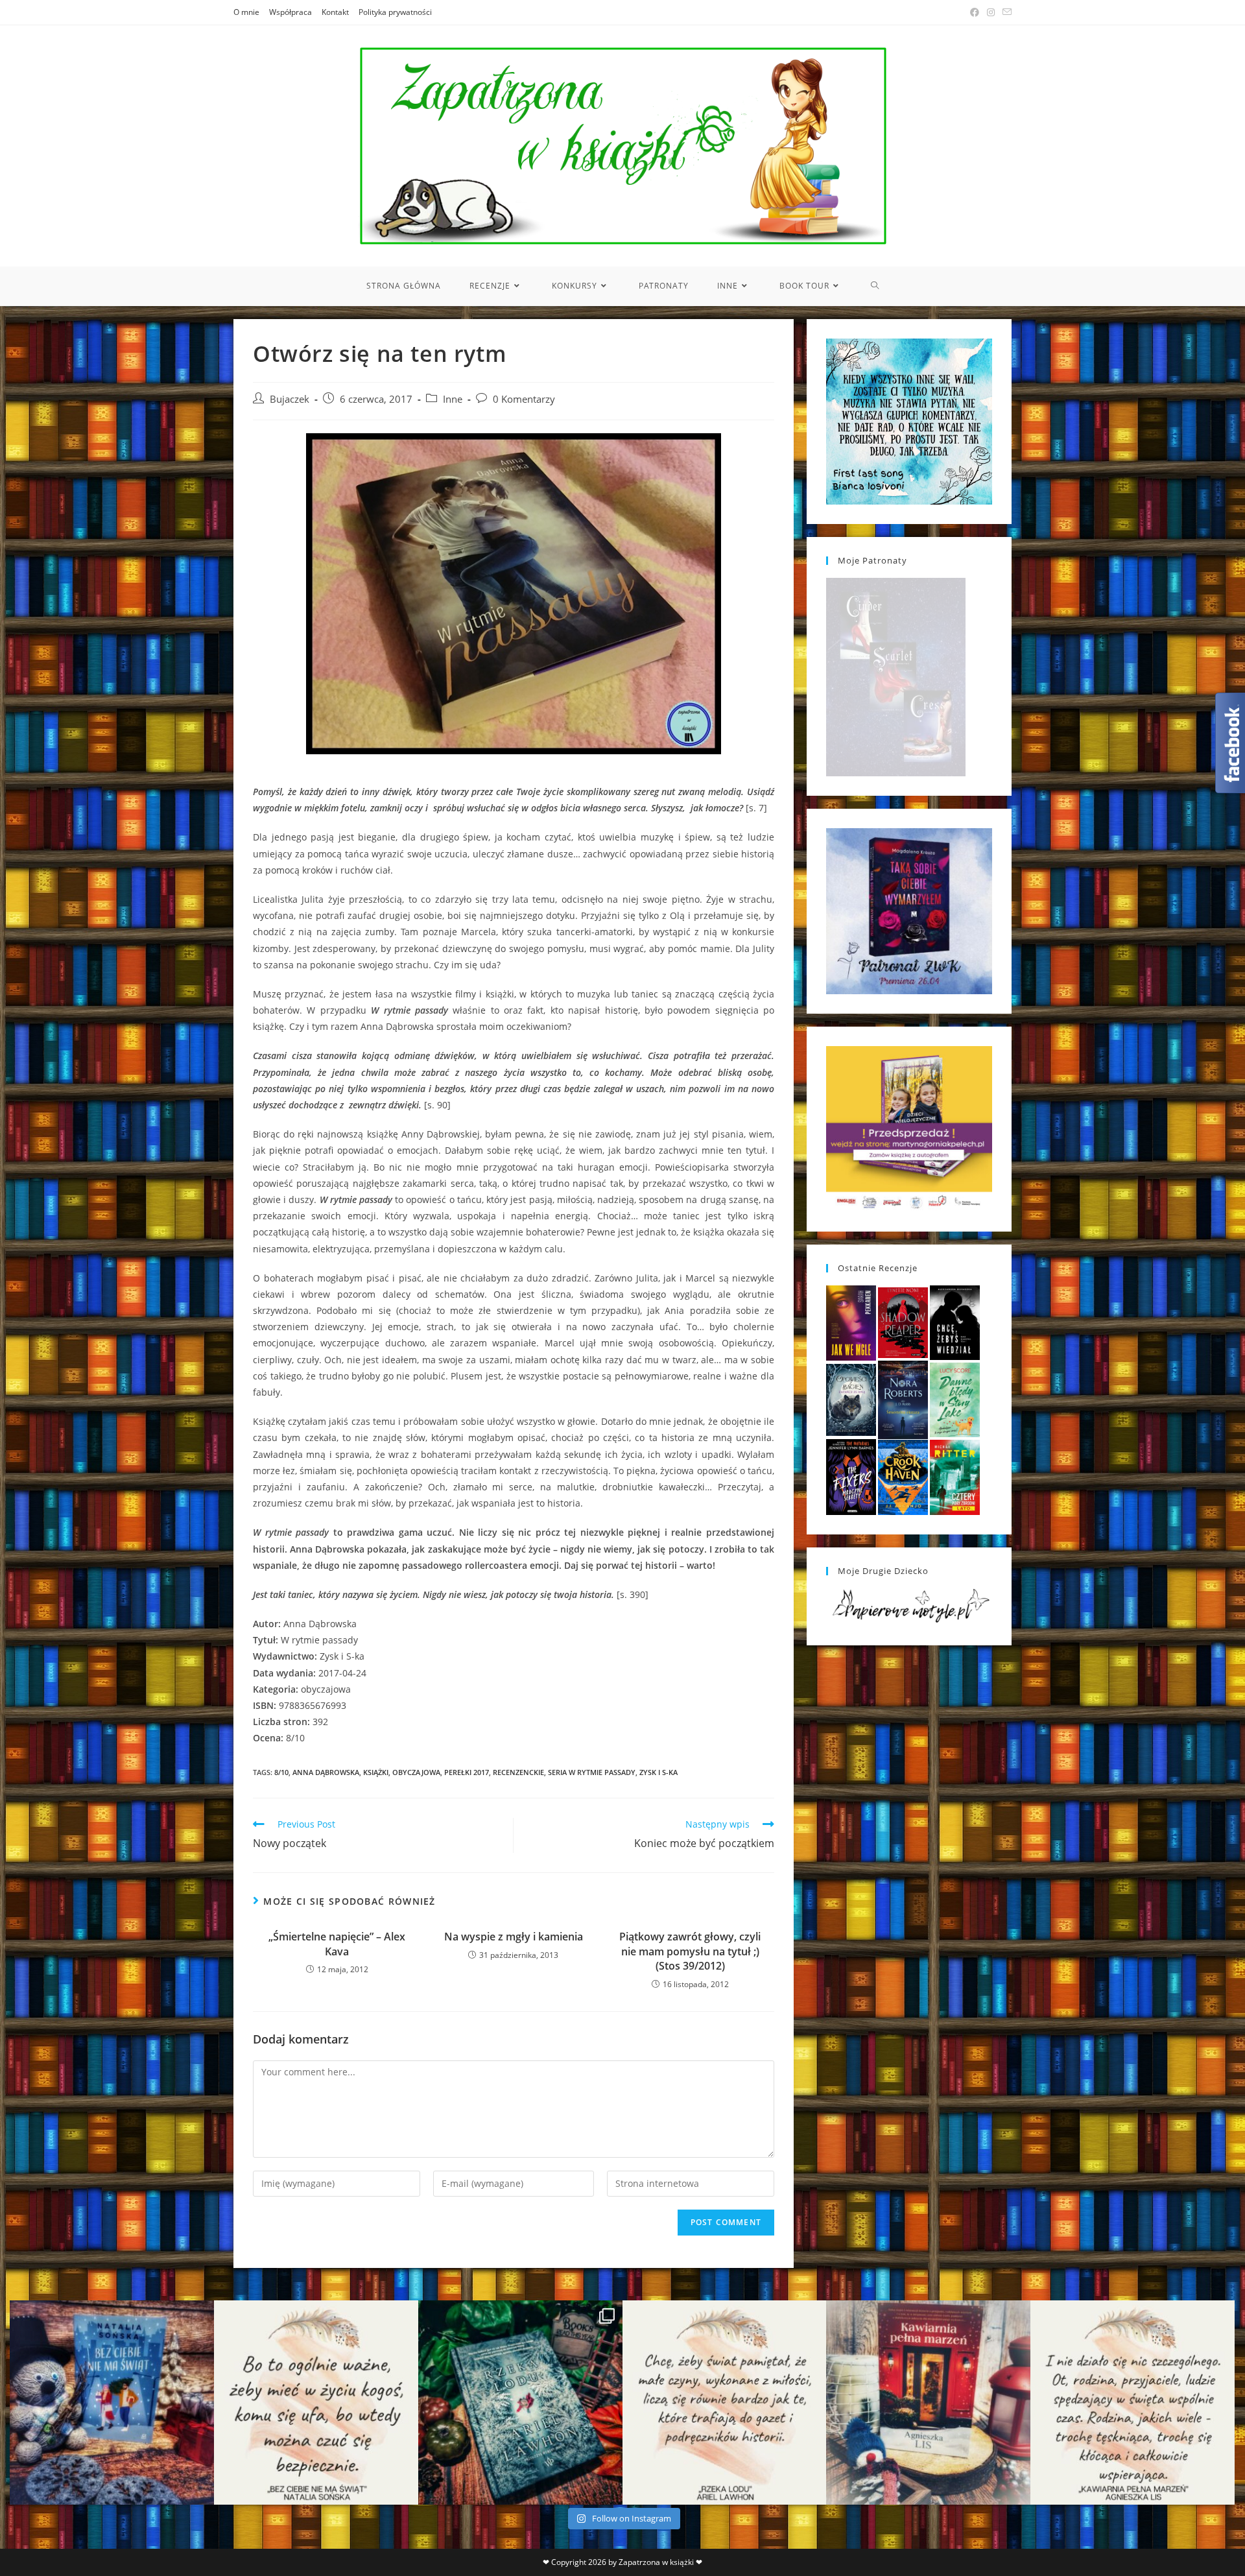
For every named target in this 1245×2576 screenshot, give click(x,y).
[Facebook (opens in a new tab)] (975, 12)
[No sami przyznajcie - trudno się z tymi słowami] (316, 2403)
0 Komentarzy (524, 399)
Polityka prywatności (395, 12)
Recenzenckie (518, 1772)
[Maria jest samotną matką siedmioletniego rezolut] (112, 2403)
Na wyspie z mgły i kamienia (514, 1937)
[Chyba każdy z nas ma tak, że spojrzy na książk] (520, 2403)
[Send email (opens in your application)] (1005, 12)
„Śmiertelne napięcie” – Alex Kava (337, 1944)
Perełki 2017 (467, 1772)
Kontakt (335, 12)
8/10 (281, 1772)
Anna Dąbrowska (326, 1772)
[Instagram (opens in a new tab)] (991, 12)
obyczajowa (416, 1772)
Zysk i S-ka (658, 1772)
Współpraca (290, 12)
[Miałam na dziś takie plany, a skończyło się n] (1132, 2403)
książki (376, 1772)
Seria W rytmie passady (592, 1772)
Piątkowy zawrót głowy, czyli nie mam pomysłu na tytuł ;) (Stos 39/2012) (690, 1951)
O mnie (246, 12)
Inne (453, 399)
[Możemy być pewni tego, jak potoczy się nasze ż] (928, 2403)
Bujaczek (290, 399)
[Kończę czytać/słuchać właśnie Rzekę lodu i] (725, 2403)
